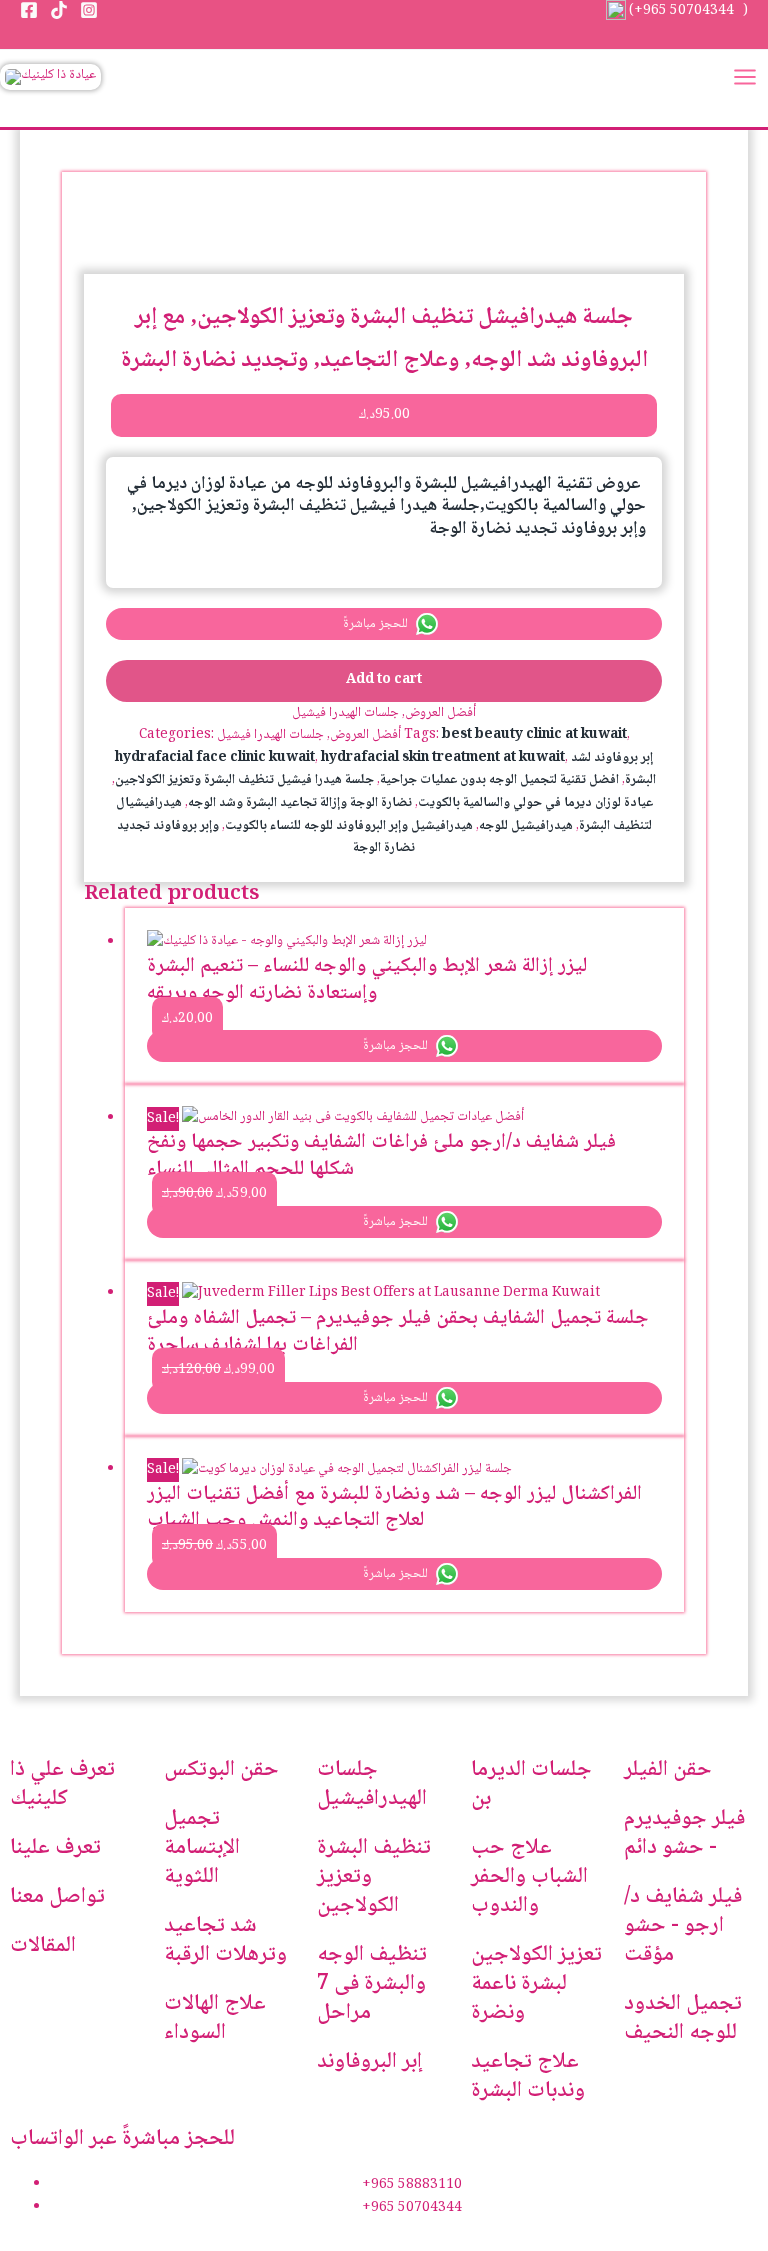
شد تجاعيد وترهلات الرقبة (225, 1940)
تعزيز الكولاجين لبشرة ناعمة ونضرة (536, 1984)
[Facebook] (29, 10)
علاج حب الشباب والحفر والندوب (529, 1877)
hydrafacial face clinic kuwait (215, 758)
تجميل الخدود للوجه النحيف (683, 2018)
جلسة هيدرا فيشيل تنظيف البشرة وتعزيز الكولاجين (244, 780)
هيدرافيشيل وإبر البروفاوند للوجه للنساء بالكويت (349, 826)
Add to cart (384, 680)
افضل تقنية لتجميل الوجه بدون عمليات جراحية (499, 780)
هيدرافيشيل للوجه (526, 826)
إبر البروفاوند (369, 2062)
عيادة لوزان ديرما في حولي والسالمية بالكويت (535, 803)
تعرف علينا (55, 1848)
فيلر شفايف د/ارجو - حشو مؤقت (683, 1926)
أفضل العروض (440, 713)
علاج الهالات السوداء (215, 2018)
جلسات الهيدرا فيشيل (345, 713)
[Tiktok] (59, 10)
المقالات (43, 1946)
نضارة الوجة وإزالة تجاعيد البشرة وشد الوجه (300, 803)
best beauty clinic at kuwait (534, 735)
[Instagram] (89, 10)
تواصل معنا (57, 1897)
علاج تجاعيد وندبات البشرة (528, 2076)
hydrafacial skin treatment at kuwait (443, 758)
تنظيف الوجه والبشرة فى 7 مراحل (372, 1984)
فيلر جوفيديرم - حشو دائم (684, 1833)
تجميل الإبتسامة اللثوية (202, 1848)
